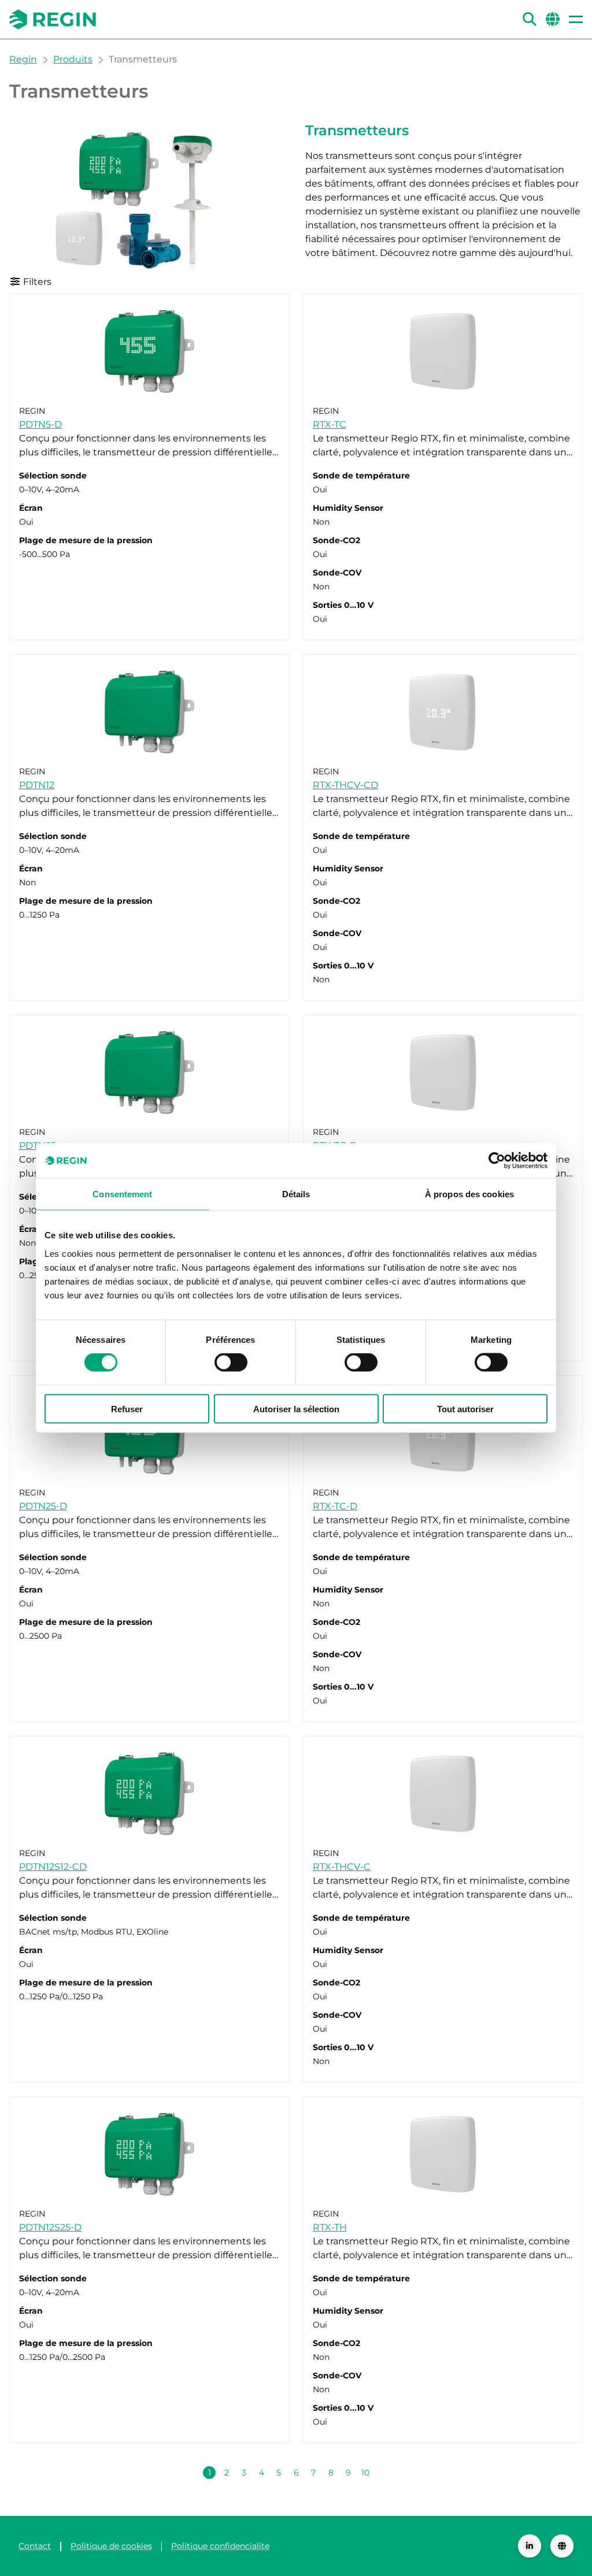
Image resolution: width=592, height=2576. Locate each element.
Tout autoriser (465, 1408)
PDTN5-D (40, 424)
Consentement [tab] (122, 1194)
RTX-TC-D (335, 1506)
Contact (35, 2546)
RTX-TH (330, 2227)
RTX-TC (330, 424)
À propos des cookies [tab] (469, 1194)
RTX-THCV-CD (345, 785)
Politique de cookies (111, 2546)
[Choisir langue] (562, 2546)
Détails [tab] (296, 1194)
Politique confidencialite (220, 2546)
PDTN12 (37, 785)
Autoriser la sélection (296, 1408)
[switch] (231, 1363)
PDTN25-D (43, 1506)
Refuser (127, 1408)
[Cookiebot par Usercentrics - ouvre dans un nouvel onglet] (497, 1161)
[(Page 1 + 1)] (383, 2473)
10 (365, 2473)
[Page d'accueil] (53, 19)
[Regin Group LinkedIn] (530, 2546)
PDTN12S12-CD (53, 1867)
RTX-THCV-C (342, 1867)
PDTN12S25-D (50, 2227)
